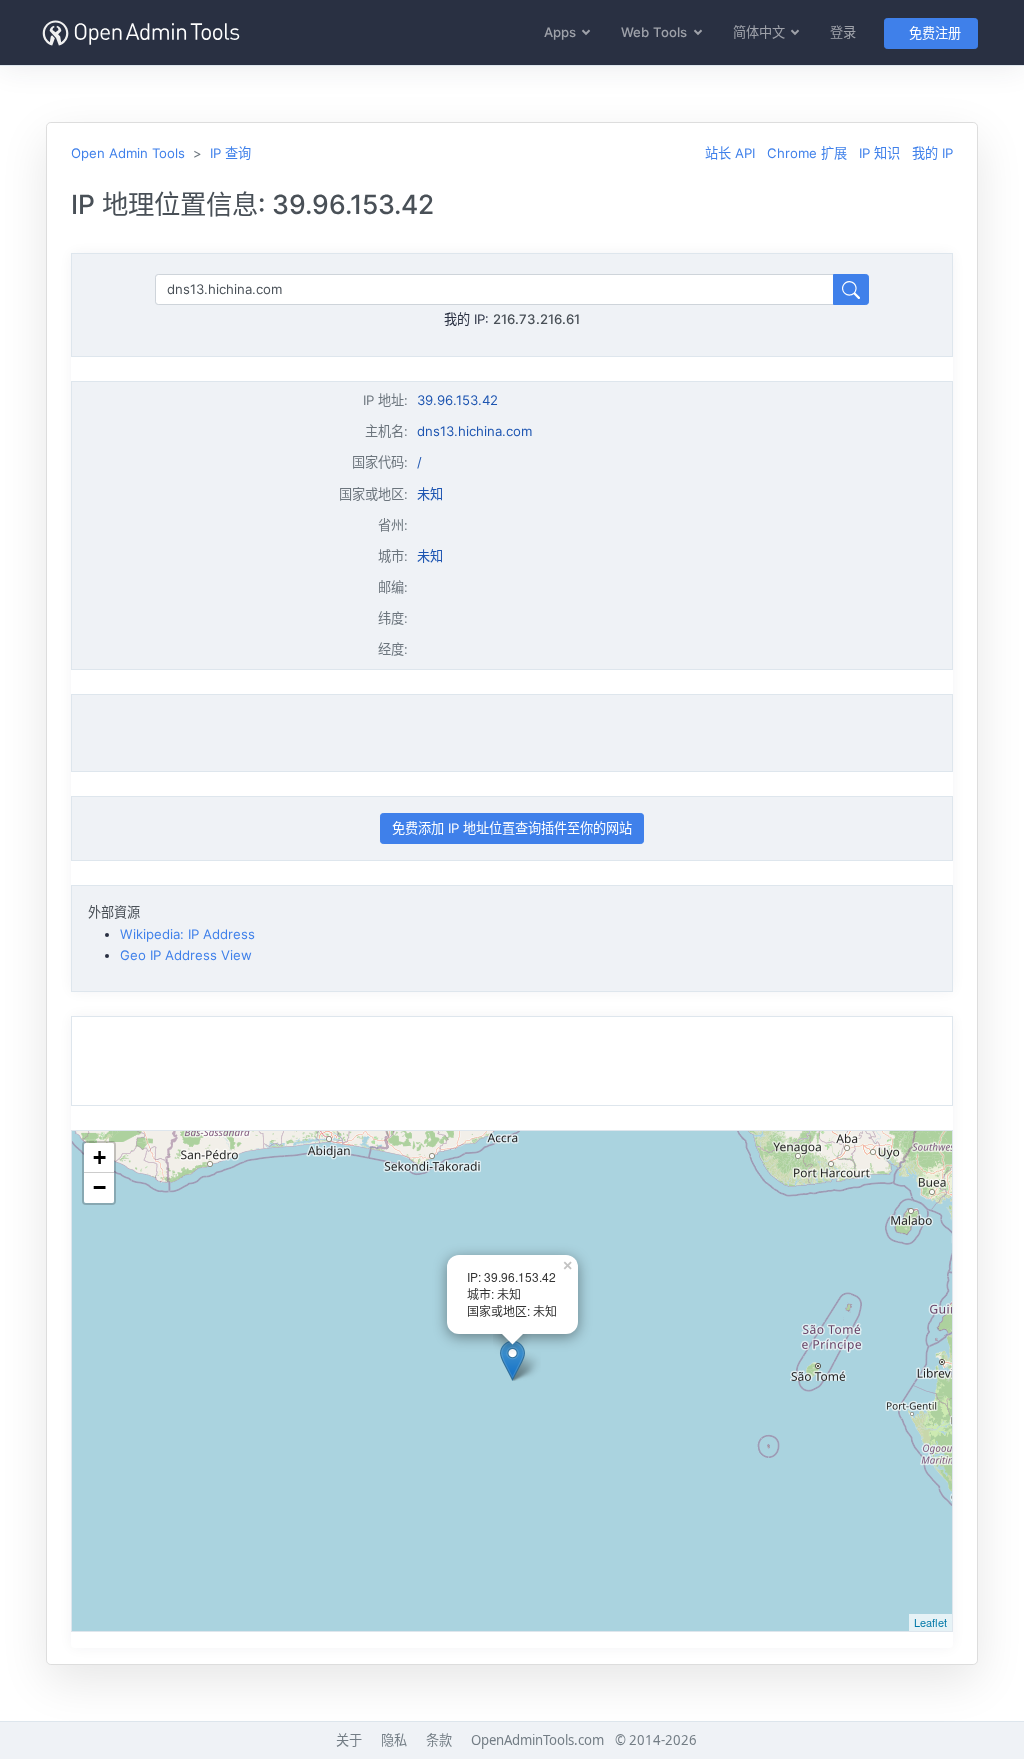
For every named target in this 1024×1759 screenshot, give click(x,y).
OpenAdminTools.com (537, 1740)
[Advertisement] (512, 733)
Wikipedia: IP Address (187, 934)
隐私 (394, 1740)
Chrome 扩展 (807, 153)
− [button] (99, 1187)
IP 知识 (879, 153)
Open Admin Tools (128, 153)
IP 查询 (230, 153)
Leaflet (930, 1622)
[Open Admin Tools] (141, 32)
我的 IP (932, 153)
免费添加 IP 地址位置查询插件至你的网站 (512, 828)
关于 (349, 1740)
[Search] (851, 289)
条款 (439, 1740)
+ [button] (99, 1157)
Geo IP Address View (186, 955)
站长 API (730, 153)
